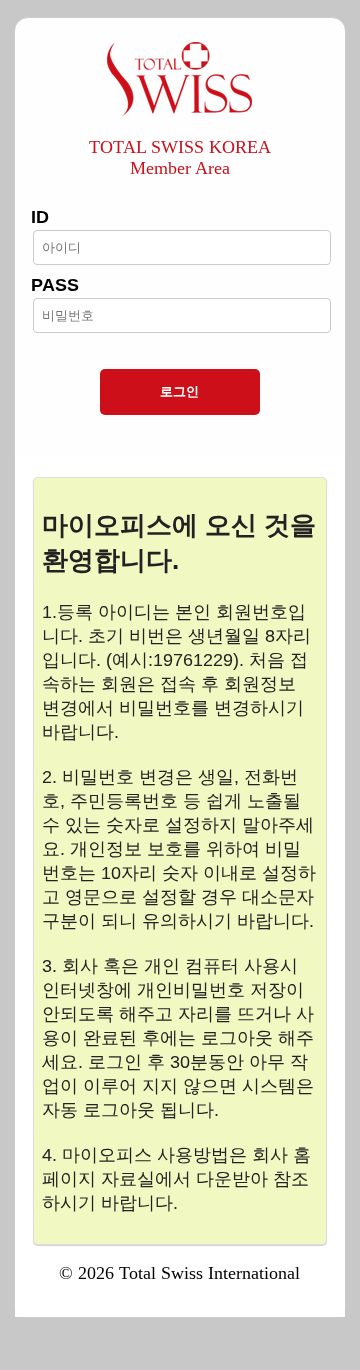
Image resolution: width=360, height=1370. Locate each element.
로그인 (179, 391)
